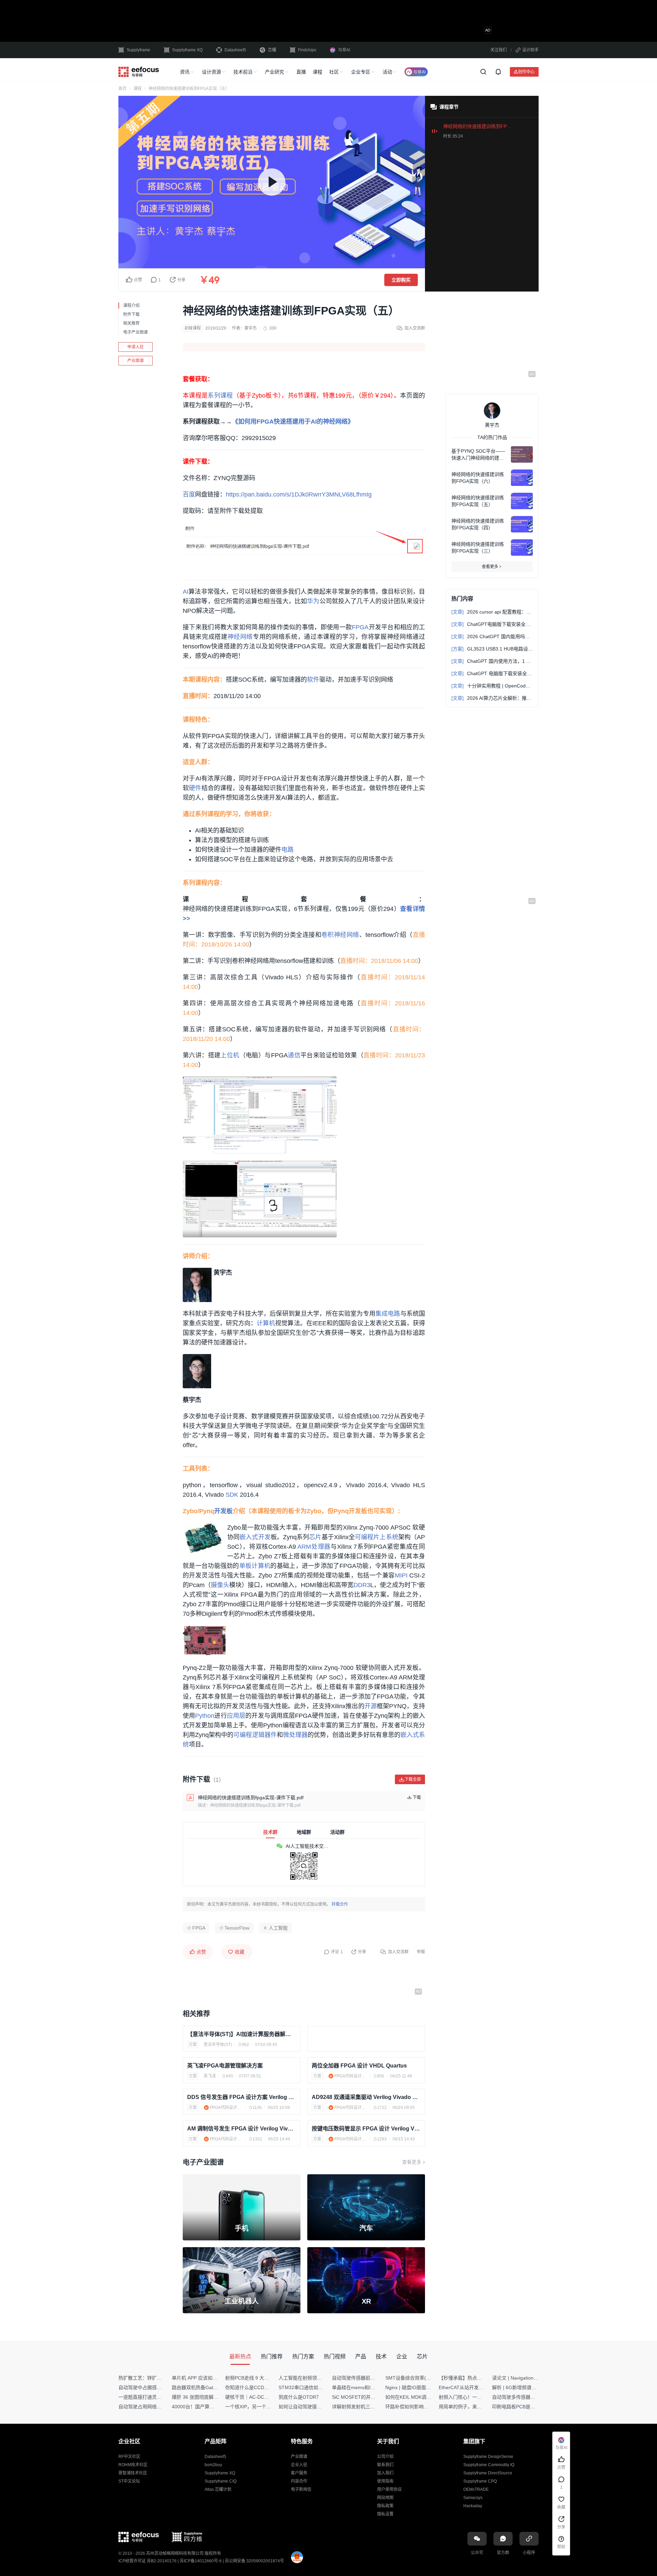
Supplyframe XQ (187, 50)
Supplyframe (138, 50)
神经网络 (240, 637)
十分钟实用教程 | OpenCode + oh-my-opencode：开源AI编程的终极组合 (492, 686)
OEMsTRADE (476, 2489)
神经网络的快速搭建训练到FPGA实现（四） (478, 524)
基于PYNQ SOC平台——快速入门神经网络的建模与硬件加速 (478, 455)
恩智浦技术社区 (133, 2473)
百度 (189, 494)
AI (186, 592)
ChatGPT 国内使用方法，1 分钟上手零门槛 (492, 661)
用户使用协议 (389, 2489)
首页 (123, 89)
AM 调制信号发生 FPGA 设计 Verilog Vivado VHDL (242, 2129)
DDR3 (362, 1585)
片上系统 (386, 1537)
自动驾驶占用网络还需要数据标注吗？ (159, 2407)
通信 (294, 1055)
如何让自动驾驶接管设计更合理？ (314, 2407)
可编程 (364, 1537)
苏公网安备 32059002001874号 (254, 2561)
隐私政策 (385, 2506)
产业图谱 (136, 361)
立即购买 (401, 280)
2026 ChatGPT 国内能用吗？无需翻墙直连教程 (492, 636)
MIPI (401, 1575)
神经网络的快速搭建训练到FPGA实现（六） (478, 478)
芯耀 (272, 50)
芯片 (315, 1537)
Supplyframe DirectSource (488, 2473)
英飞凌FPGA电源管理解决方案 (225, 2066)
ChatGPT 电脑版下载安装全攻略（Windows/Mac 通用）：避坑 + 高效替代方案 (492, 673)
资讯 (185, 72)
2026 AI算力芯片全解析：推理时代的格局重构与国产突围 (492, 698)
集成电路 (388, 1314)
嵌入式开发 (255, 1537)
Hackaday (473, 2506)
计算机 (266, 1323)
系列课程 (220, 396)
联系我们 (385, 2465)
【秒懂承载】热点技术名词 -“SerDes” (479, 2378)
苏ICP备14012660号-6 (201, 2561)
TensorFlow (237, 1928)
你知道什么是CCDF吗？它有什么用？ (265, 2387)
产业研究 (274, 72)
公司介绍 (385, 2457)
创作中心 (526, 72)
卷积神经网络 (340, 935)
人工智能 (278, 1928)
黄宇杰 (250, 328)
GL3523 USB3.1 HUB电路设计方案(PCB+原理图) (492, 649)
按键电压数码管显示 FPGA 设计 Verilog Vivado (366, 2129)
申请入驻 (136, 347)
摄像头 (220, 1585)
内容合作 (299, 2481)
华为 (313, 601)
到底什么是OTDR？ (300, 2397)
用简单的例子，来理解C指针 (469, 2407)
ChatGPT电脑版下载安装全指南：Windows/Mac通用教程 (492, 624)
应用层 (236, 1716)
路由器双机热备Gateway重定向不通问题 (215, 2387)
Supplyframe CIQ (221, 2481)
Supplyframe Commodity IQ (489, 2465)
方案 (193, 2045)
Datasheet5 (235, 50)
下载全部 (413, 1779)
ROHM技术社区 (133, 2465)
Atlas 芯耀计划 (218, 2489)
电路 (287, 850)
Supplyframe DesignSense (488, 2457)
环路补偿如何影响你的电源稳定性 (421, 2407)
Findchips (307, 50)
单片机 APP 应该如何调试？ (202, 2378)
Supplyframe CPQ (480, 2481)
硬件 (195, 788)
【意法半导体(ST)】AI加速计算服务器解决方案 (242, 2034)
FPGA (360, 627)
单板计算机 (255, 1566)
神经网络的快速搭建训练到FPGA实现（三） (478, 548)
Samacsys (473, 2498)
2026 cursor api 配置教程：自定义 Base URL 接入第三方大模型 (492, 612)
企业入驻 (299, 2465)
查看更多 (412, 2162)
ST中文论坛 (129, 2481)
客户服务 (299, 2473)
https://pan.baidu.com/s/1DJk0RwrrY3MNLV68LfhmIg (299, 494)
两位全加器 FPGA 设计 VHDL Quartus (359, 2066)
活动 (387, 72)
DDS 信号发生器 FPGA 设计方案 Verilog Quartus (242, 2097)
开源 (371, 1706)
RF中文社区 (129, 2457)
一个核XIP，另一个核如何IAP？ (259, 2407)
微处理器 (295, 1735)
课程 (318, 72)
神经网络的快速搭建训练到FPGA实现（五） (478, 501)
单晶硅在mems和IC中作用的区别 (367, 2387)
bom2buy (213, 2465)
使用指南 (385, 2481)
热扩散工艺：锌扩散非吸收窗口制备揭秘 (162, 2378)
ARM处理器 (314, 1547)
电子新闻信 (301, 2489)
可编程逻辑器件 (255, 1735)
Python (205, 1716)
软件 (313, 680)
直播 (301, 72)
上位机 (230, 1055)
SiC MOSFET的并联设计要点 (363, 2397)
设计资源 (211, 72)
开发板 (223, 1511)
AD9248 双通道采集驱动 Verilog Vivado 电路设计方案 (366, 2097)
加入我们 (385, 2473)
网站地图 (385, 2498)
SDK (232, 1495)
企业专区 (361, 72)
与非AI (344, 50)
